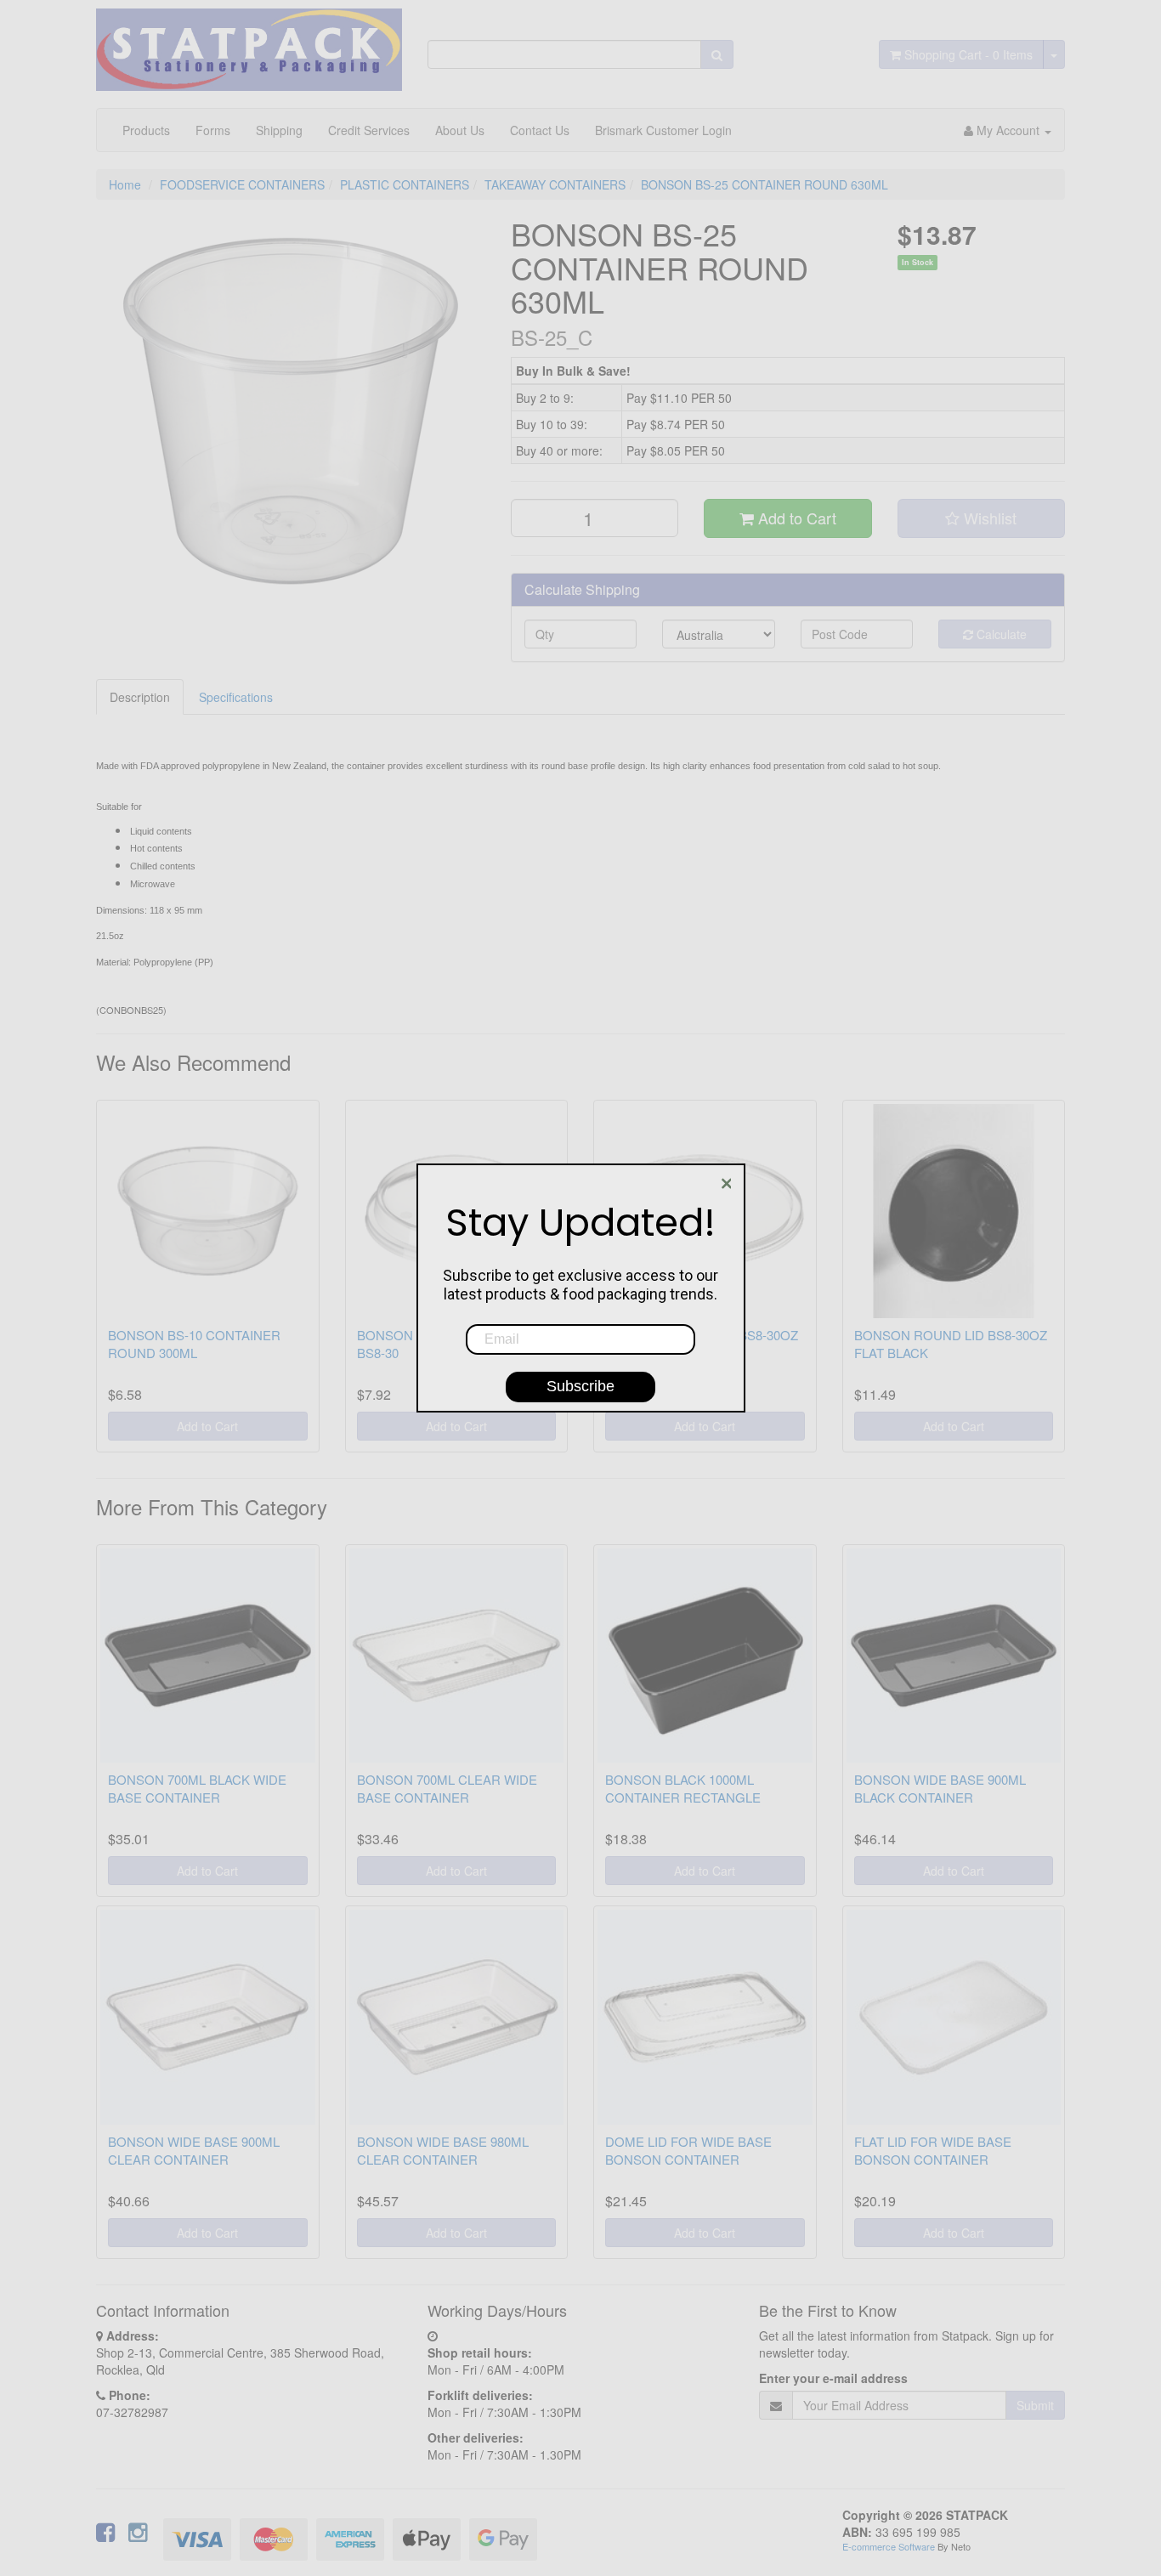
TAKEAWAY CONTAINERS (555, 184)
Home (125, 184)
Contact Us (540, 130)
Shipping (279, 130)
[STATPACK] (249, 43)
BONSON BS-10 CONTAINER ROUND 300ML (194, 1344)
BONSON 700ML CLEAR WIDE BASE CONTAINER (447, 1788)
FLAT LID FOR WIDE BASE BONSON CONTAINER (933, 2150)
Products (146, 130)
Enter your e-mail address (833, 2378)
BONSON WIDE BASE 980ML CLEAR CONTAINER (443, 2150)
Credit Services (369, 130)
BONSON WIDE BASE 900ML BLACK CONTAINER (940, 1788)
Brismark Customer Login (663, 130)
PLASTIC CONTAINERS (405, 184)
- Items (968, 54)
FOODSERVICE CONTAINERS (242, 184)
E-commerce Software (889, 2546)
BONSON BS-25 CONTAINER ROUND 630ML (765, 184)
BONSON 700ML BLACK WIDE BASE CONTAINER (197, 1788)
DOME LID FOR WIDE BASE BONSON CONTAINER (688, 2150)
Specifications (236, 697)
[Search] (717, 54)
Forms (213, 130)
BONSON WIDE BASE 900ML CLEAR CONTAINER (194, 2150)
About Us (460, 130)
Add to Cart (795, 518)
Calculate (1000, 634)
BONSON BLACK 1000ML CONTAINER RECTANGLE (683, 1788)
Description (140, 697)
